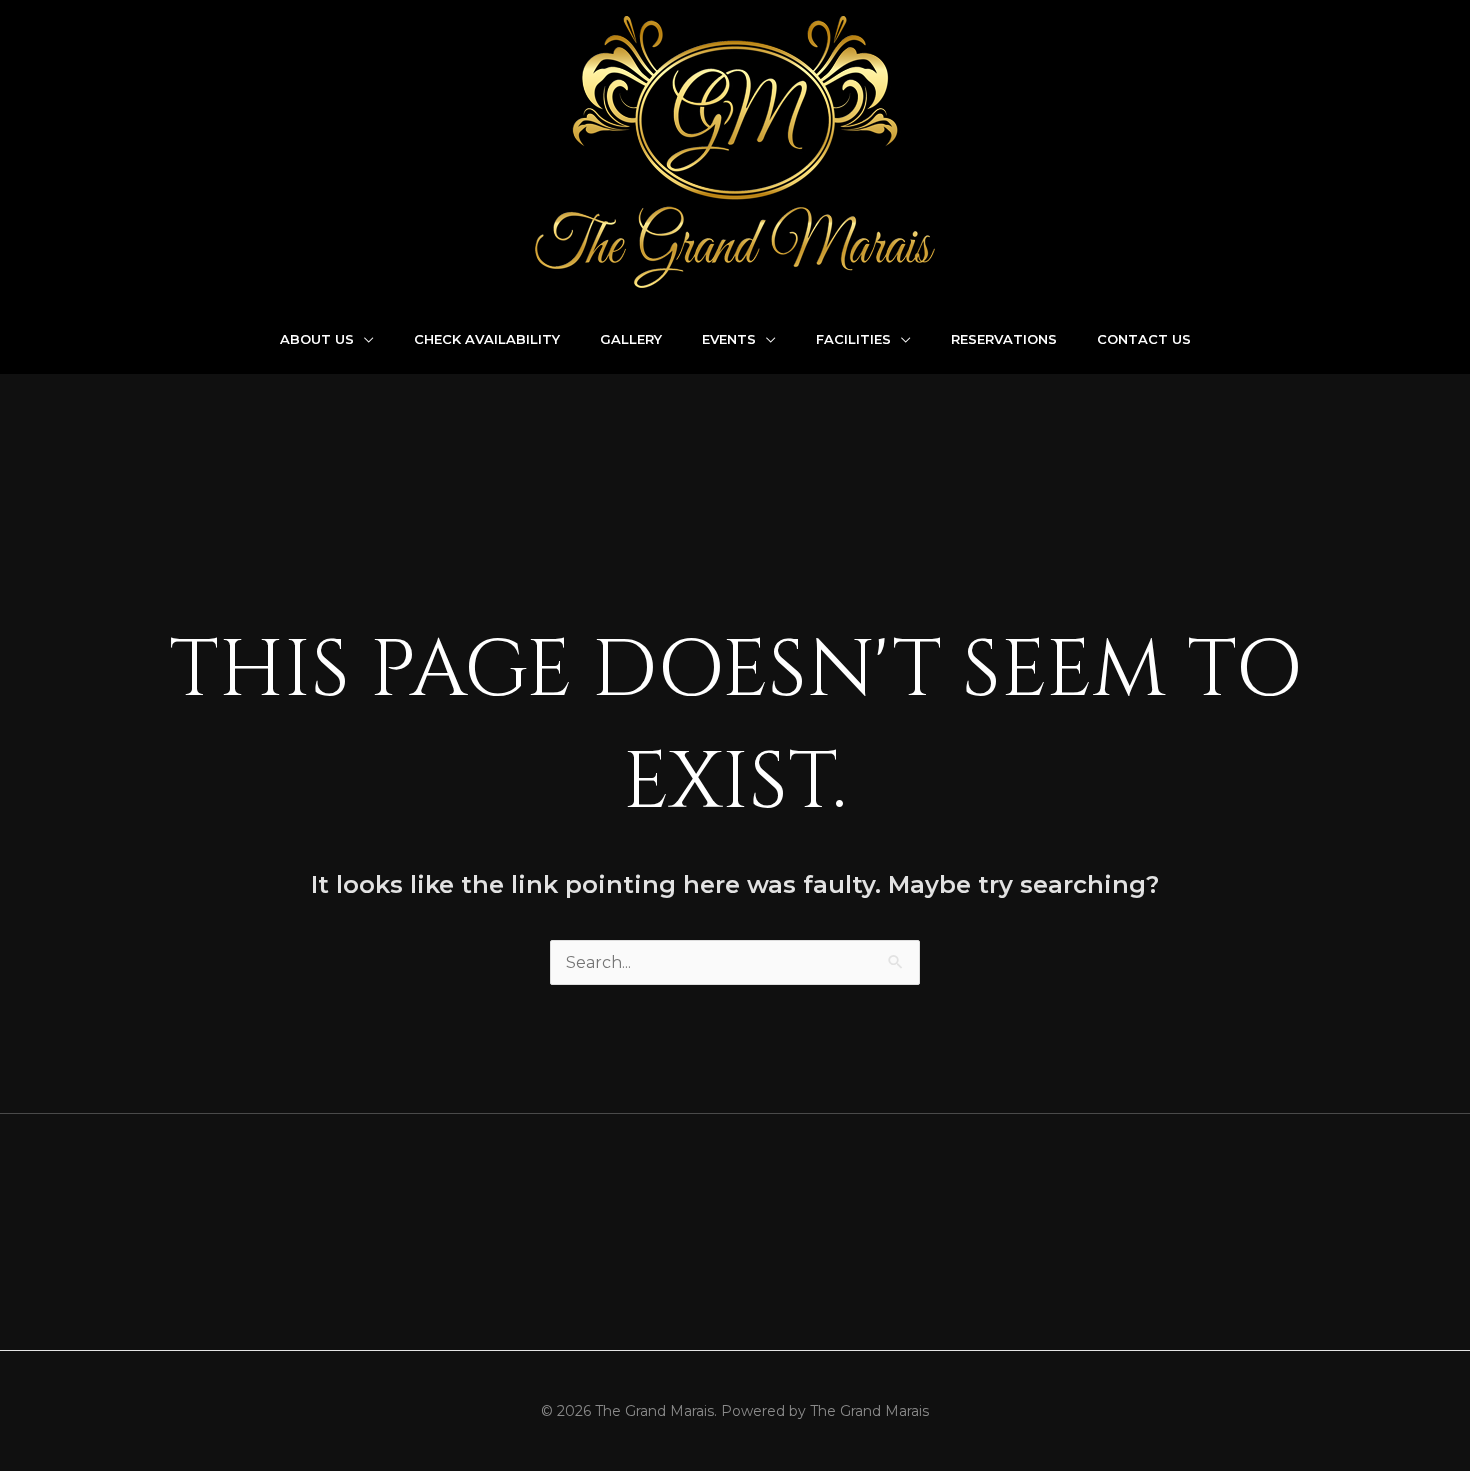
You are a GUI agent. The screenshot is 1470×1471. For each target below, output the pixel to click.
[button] (364, 339)
